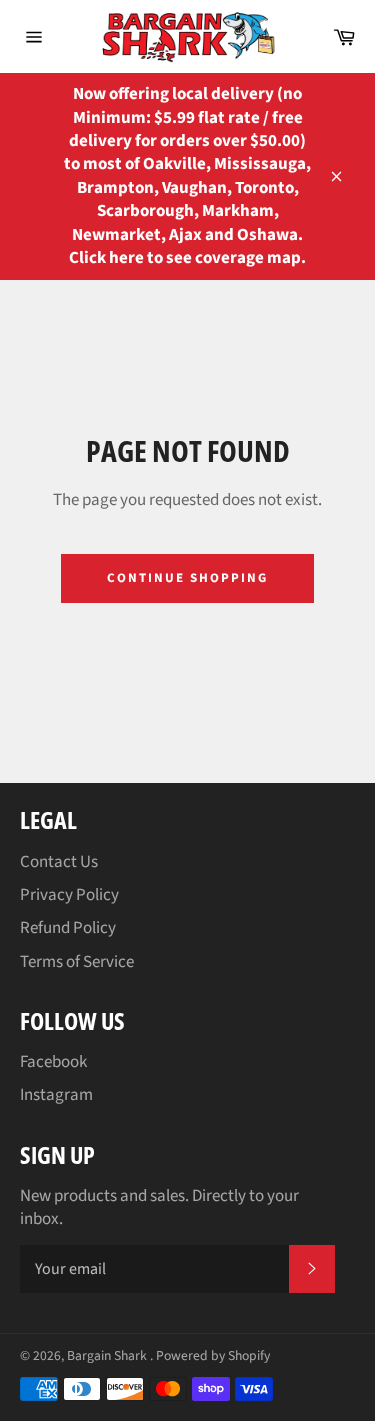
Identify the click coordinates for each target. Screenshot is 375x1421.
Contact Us (59, 862)
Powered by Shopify (213, 1355)
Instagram (56, 1095)
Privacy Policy (69, 895)
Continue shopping (187, 578)
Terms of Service (77, 962)
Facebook (53, 1062)
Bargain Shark (108, 1355)
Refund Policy (68, 928)
